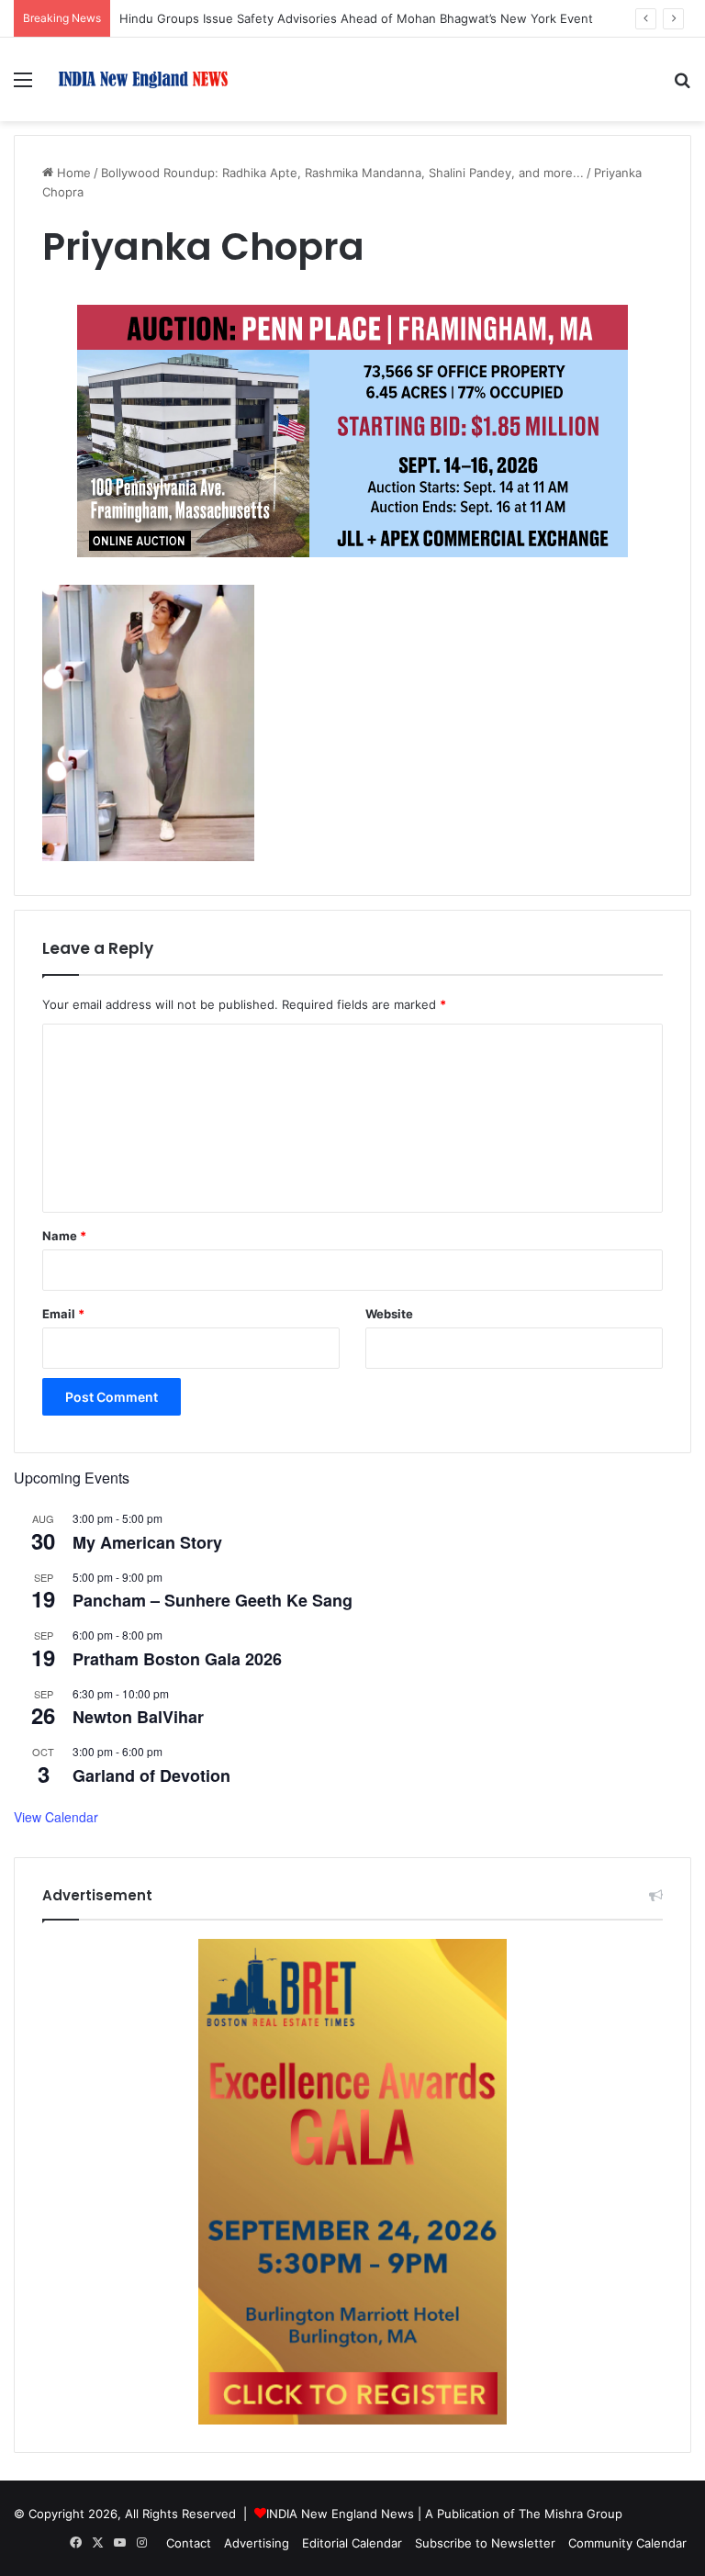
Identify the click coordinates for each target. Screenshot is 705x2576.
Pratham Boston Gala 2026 (177, 1659)
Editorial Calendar (352, 2543)
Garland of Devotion (151, 1775)
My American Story (147, 1542)
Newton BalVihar (138, 1717)
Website (389, 1314)
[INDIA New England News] (143, 79)
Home (72, 173)
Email (63, 1314)
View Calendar (56, 1817)
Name (64, 1236)
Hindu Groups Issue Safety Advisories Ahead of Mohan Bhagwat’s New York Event (356, 18)
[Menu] (23, 86)
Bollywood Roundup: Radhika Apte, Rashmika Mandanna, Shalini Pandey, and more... (342, 173)
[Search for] (682, 86)
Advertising (257, 2543)
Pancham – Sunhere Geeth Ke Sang (213, 1600)
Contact (189, 2543)
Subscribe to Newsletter (485, 2543)
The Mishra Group (571, 2514)
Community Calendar (627, 2543)
